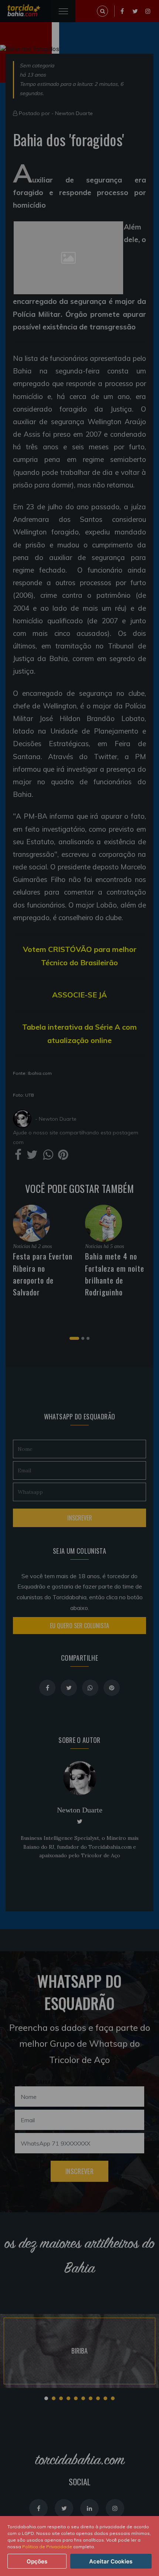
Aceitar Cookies (111, 2561)
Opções (37, 2561)
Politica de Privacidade (47, 2547)
